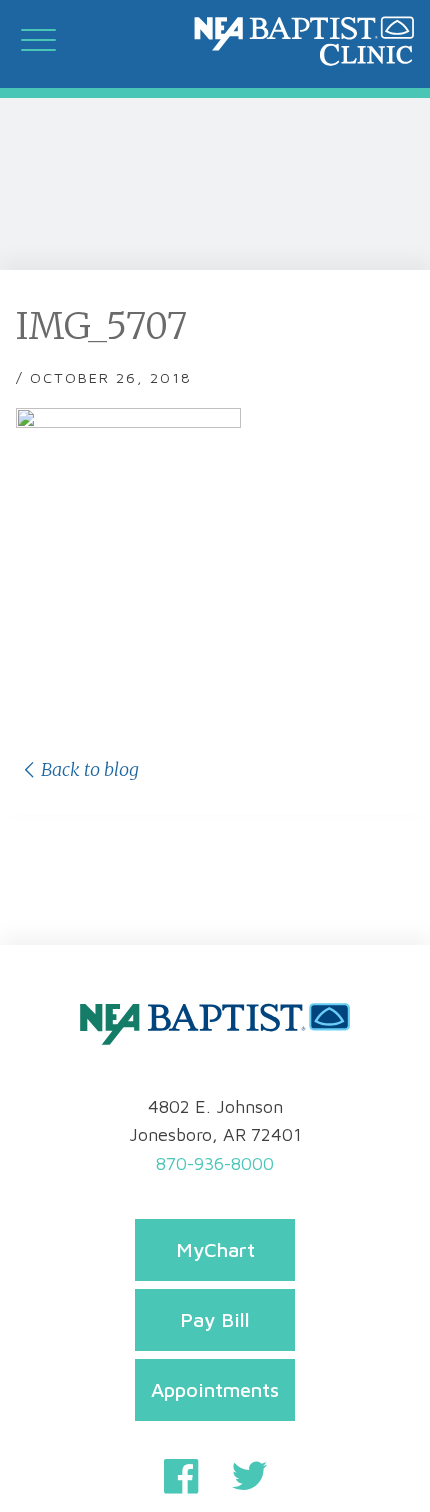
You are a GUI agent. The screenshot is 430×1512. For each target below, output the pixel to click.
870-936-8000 (215, 1163)
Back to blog (90, 769)
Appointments (215, 1389)
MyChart (215, 1249)
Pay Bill (215, 1319)
